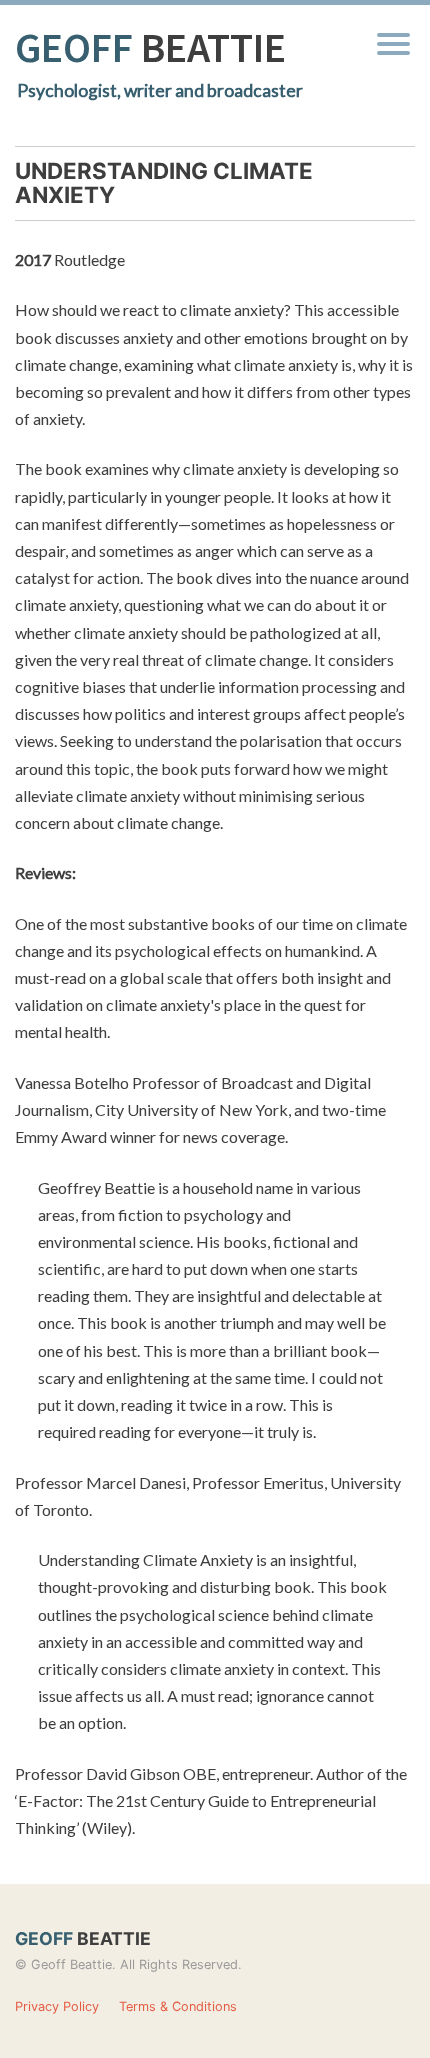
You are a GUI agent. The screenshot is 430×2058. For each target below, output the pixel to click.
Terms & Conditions (178, 2006)
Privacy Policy (57, 2006)
